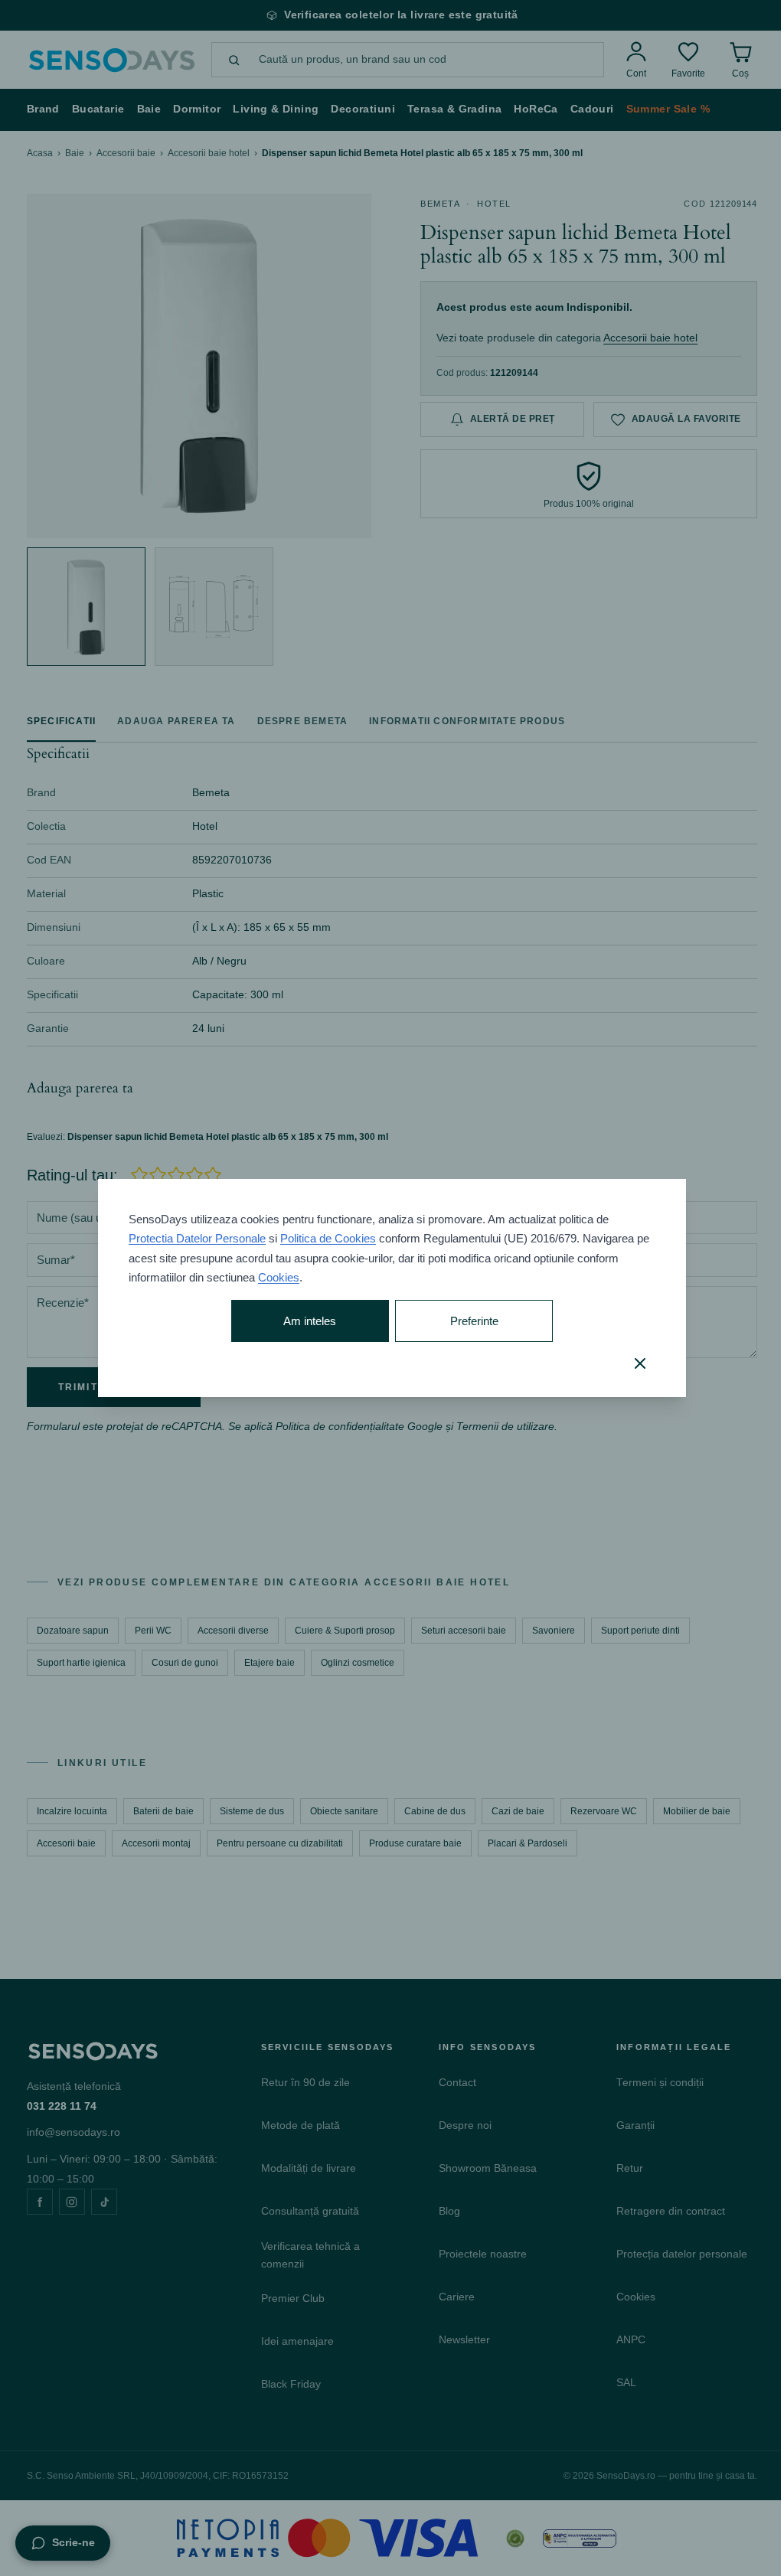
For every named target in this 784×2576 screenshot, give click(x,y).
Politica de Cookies (328, 1238)
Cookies (279, 1277)
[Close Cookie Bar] (640, 1363)
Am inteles (310, 1321)
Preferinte (474, 1321)
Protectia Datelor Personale (197, 1238)
